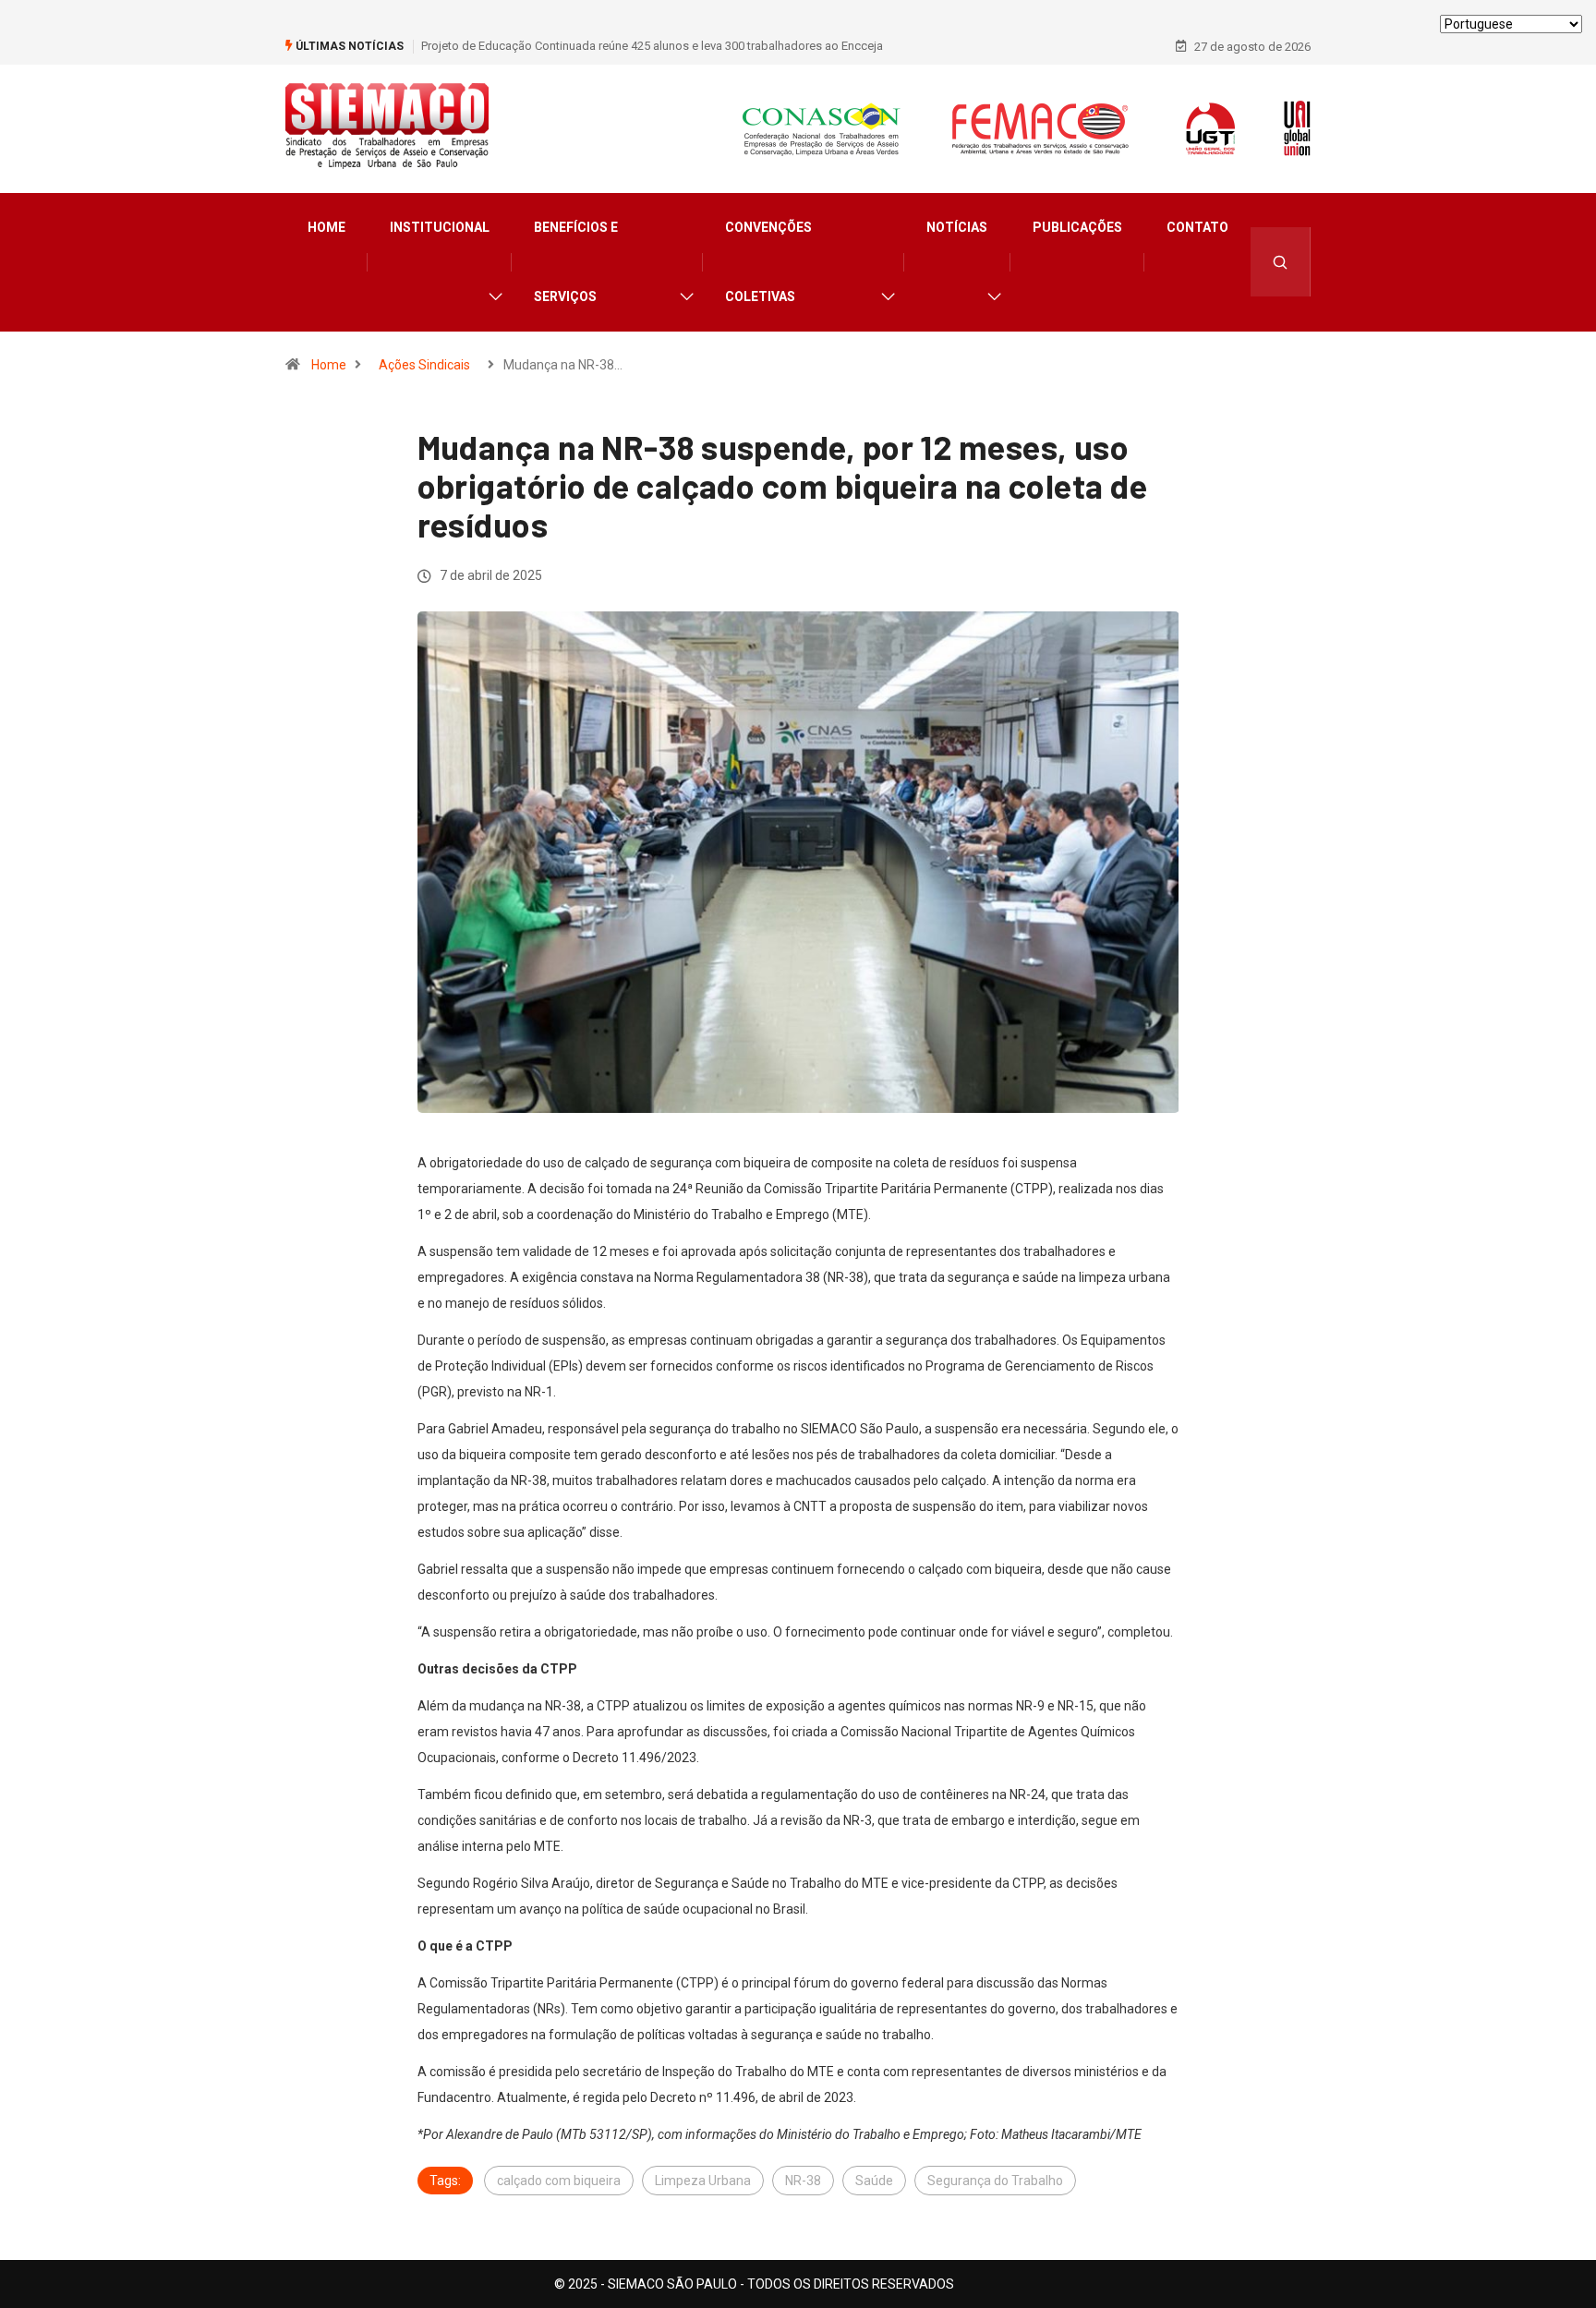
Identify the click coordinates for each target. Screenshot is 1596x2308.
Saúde (874, 2181)
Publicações (1077, 227)
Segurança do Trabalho (995, 2181)
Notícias (957, 227)
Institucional (440, 227)
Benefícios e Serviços (576, 262)
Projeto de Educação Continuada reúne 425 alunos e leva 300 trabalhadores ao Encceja (652, 46)
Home (326, 227)
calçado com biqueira (559, 2181)
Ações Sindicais (424, 365)
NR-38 (803, 2181)
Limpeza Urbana (703, 2181)
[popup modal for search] (1281, 262)
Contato (1197, 227)
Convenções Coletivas (768, 262)
